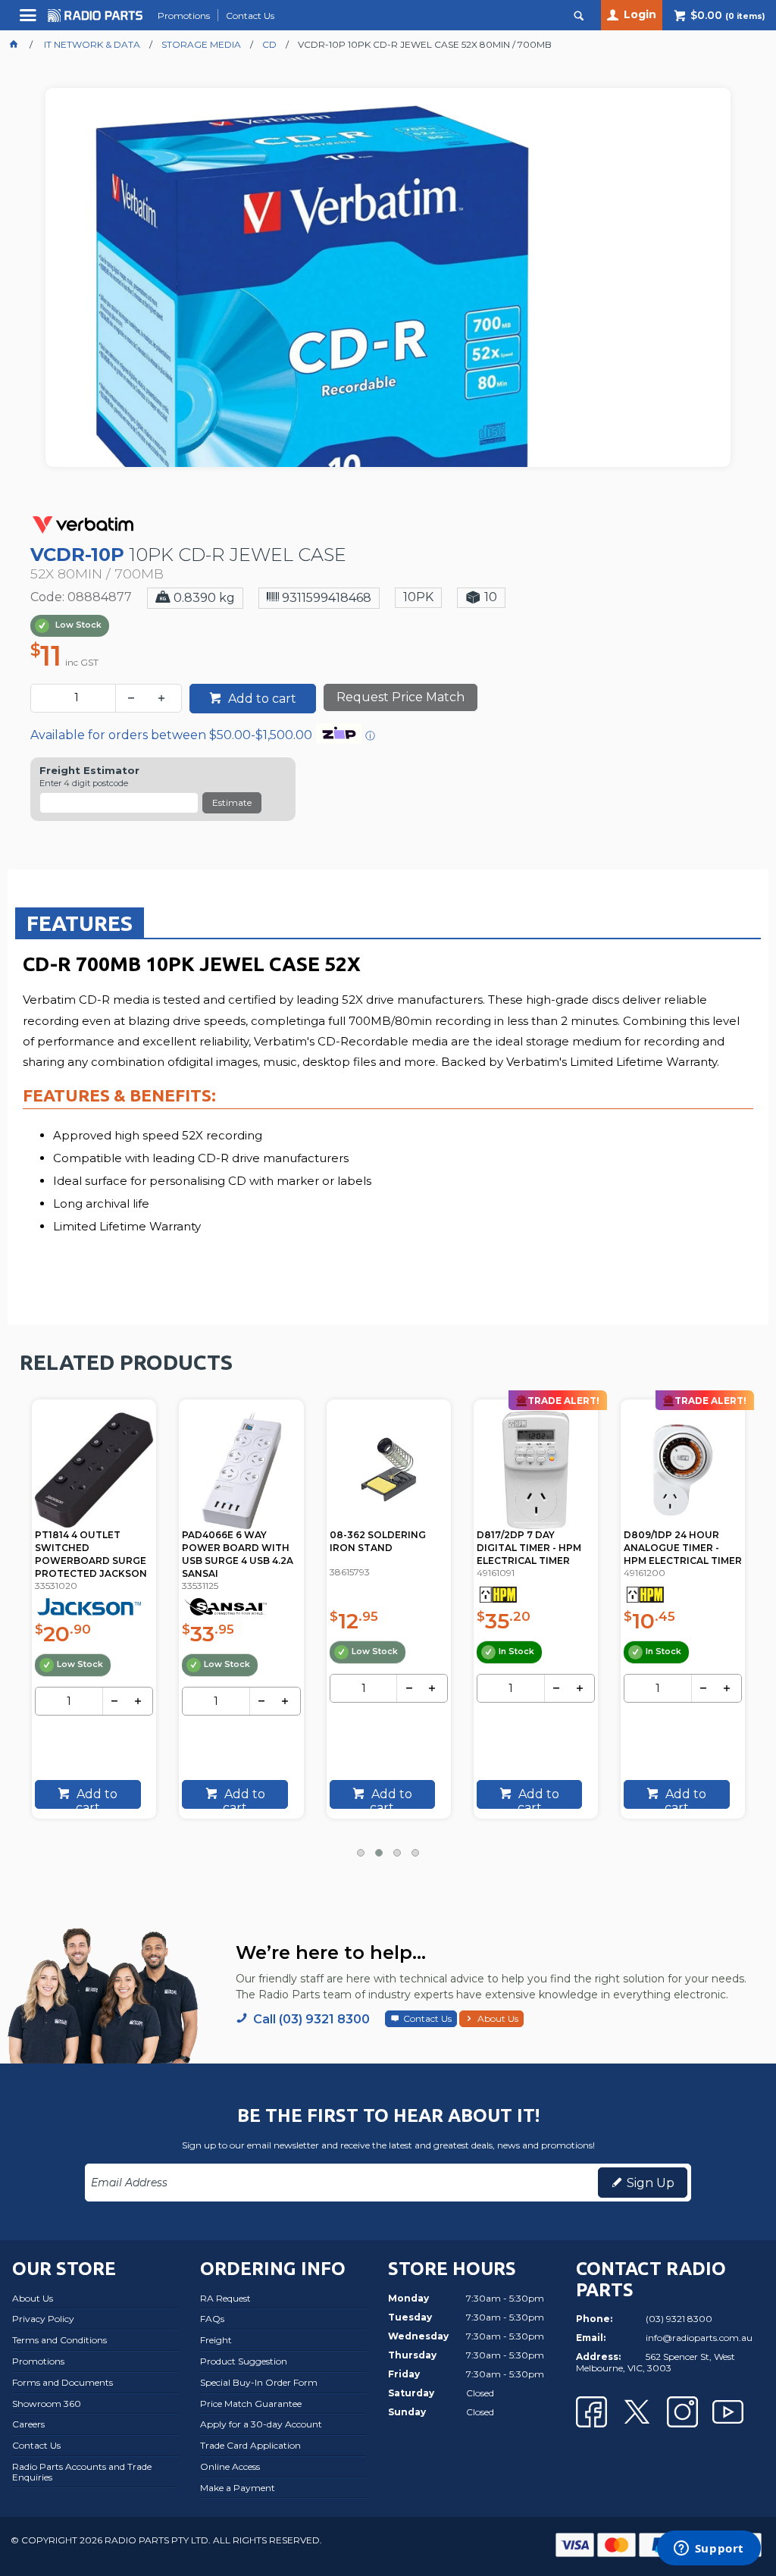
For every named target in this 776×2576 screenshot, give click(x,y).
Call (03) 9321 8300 (311, 2019)
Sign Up (651, 2183)
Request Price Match (401, 697)
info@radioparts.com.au (699, 2338)
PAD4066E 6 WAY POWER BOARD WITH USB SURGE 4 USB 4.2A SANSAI (238, 1554)
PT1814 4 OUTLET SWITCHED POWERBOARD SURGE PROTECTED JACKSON (91, 1554)
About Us (498, 2018)
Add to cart (261, 699)
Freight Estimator (89, 771)
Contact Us (427, 2018)
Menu (30, 21)
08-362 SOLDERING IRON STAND (378, 1541)
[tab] (80, 923)
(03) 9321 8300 (679, 2319)
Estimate (232, 802)
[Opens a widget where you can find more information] (709, 2549)
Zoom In (404, 338)
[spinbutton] (76, 698)
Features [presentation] (80, 923)
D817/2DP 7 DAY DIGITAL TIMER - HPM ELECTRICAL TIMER (529, 1548)
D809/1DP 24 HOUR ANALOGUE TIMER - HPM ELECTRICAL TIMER (683, 1548)
